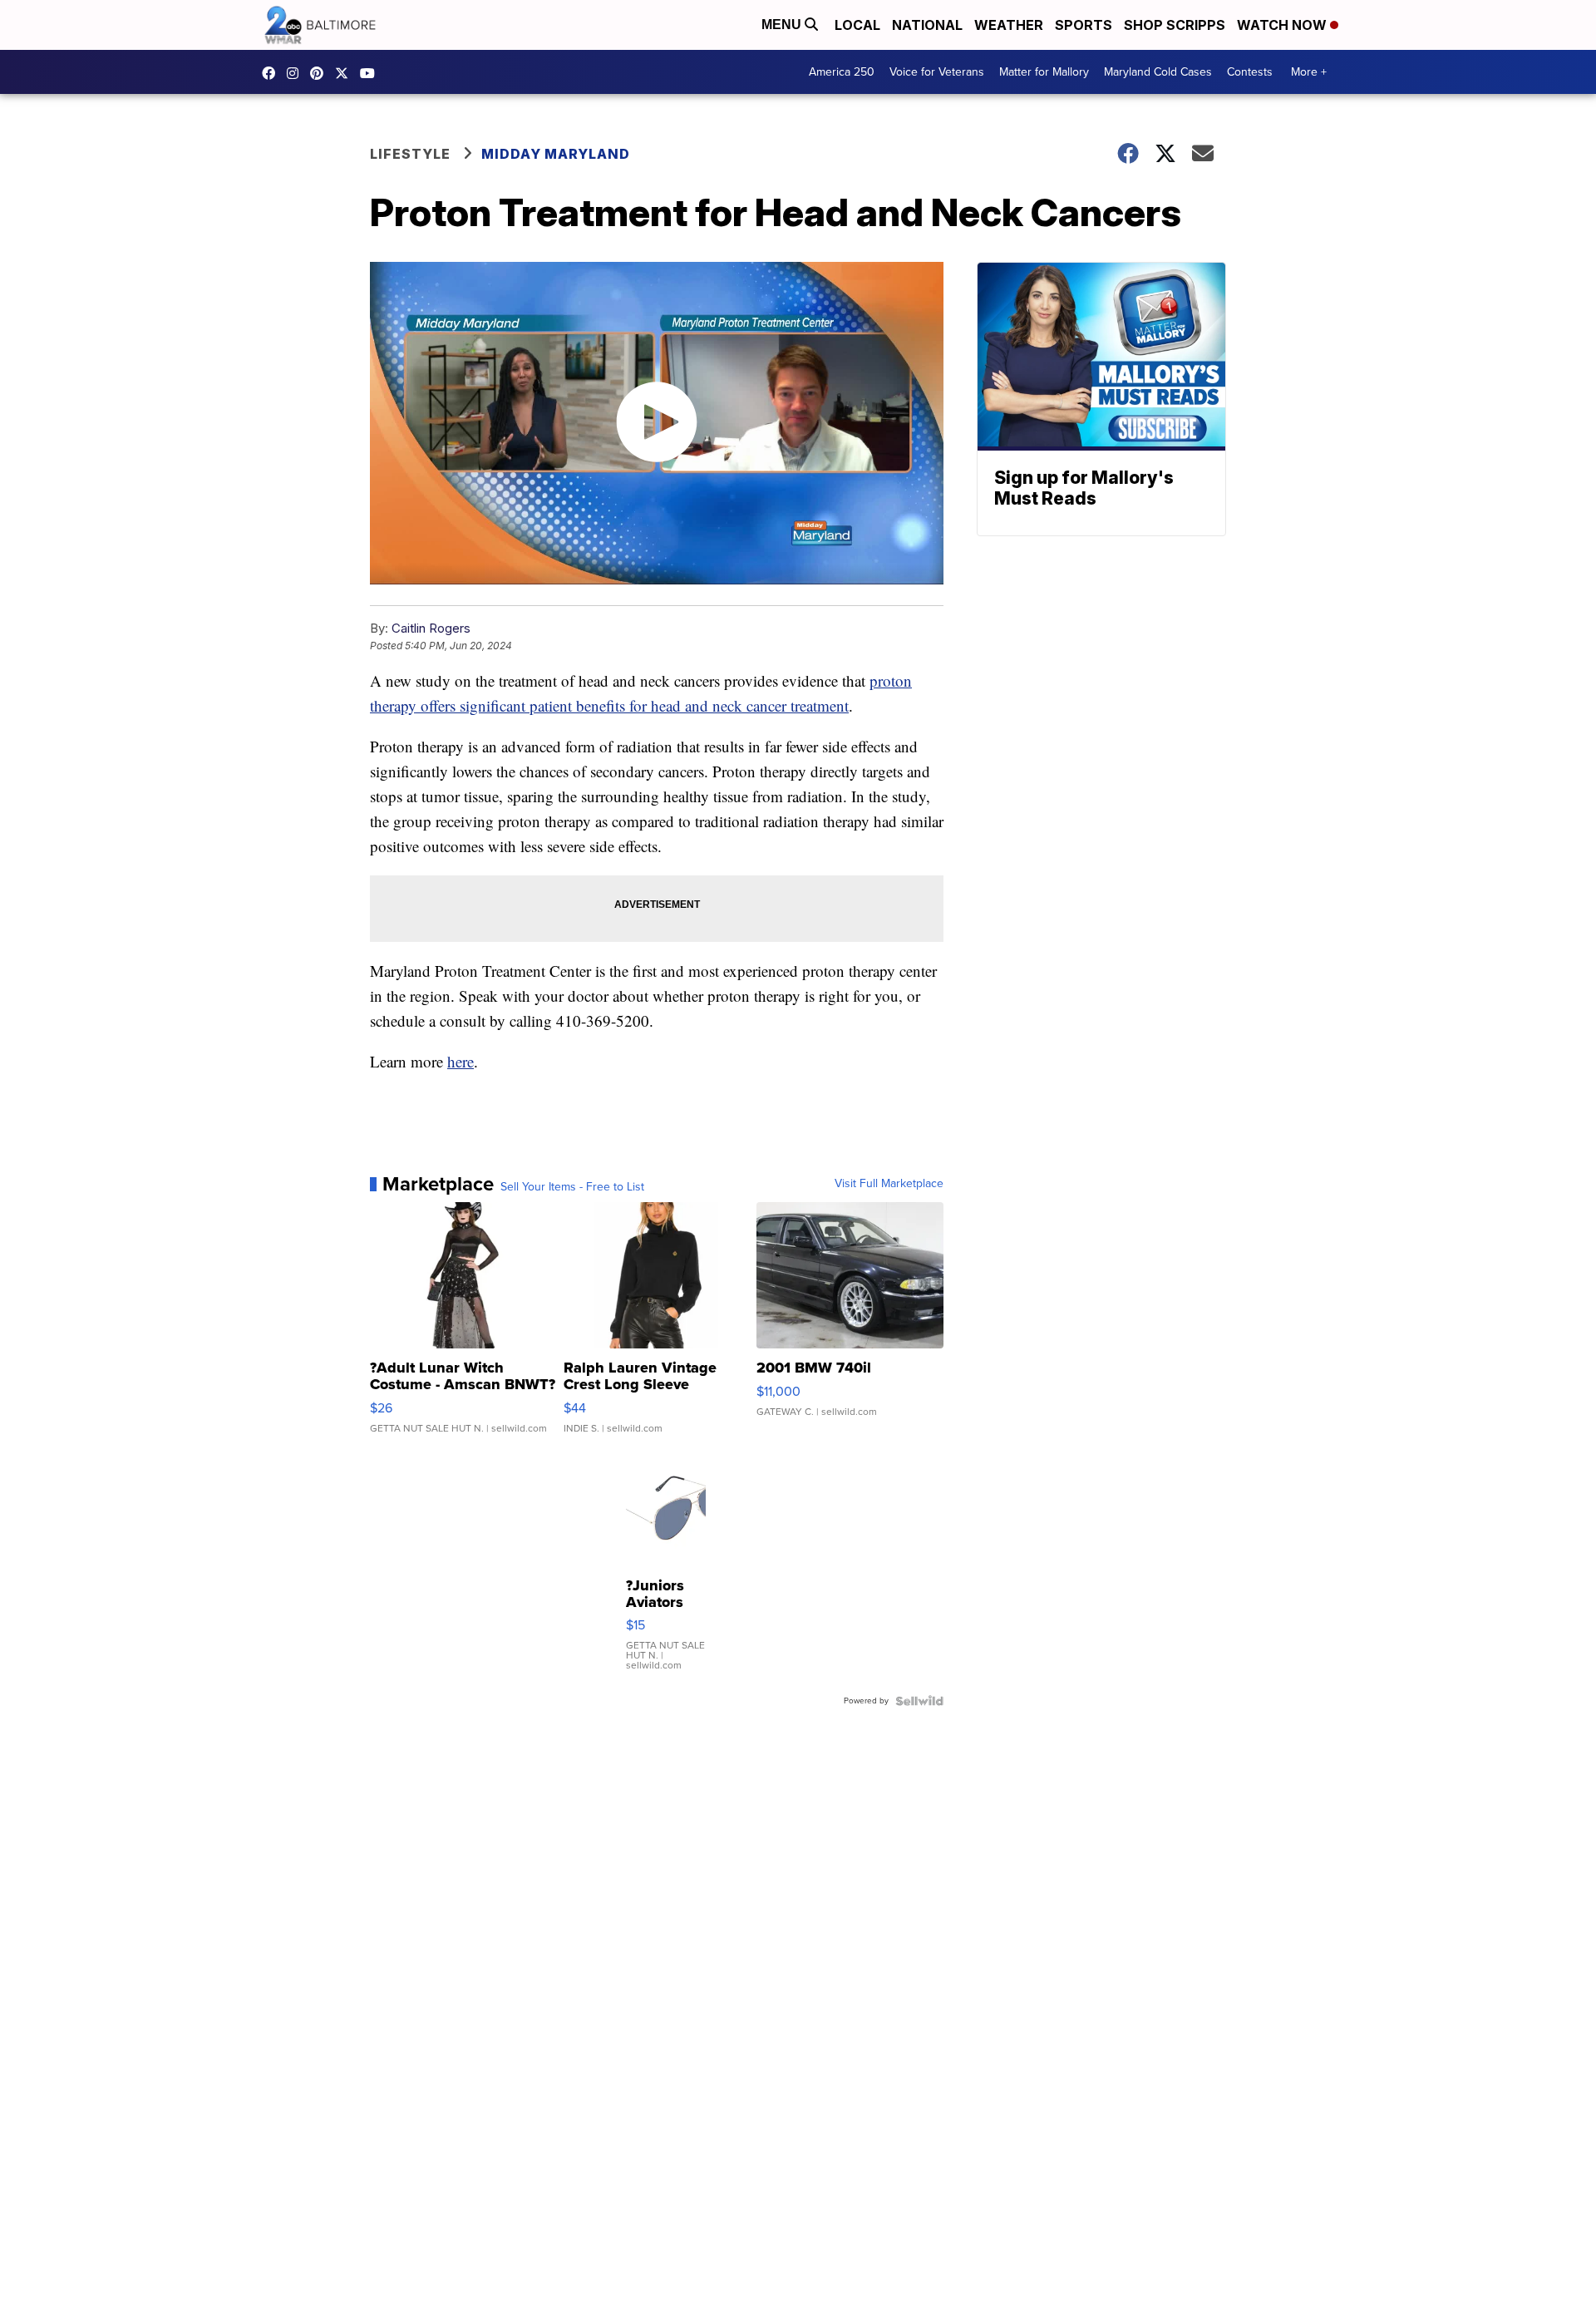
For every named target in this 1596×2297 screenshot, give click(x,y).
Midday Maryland (556, 154)
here (461, 1061)
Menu (783, 25)
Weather (1009, 25)
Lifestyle (410, 154)
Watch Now (1283, 25)
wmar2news (297, 73)
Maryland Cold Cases (1158, 72)
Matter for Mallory (1044, 72)
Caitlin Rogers (431, 628)
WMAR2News (321, 73)
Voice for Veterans (937, 72)
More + (1309, 72)
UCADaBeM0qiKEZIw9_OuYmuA (372, 73)
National (927, 25)
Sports (1084, 25)
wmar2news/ (273, 73)
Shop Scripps (1175, 25)
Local (857, 25)
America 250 (842, 72)
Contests (1250, 72)
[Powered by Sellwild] (919, 1701)
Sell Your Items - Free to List (572, 1187)
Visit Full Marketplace (889, 1184)
